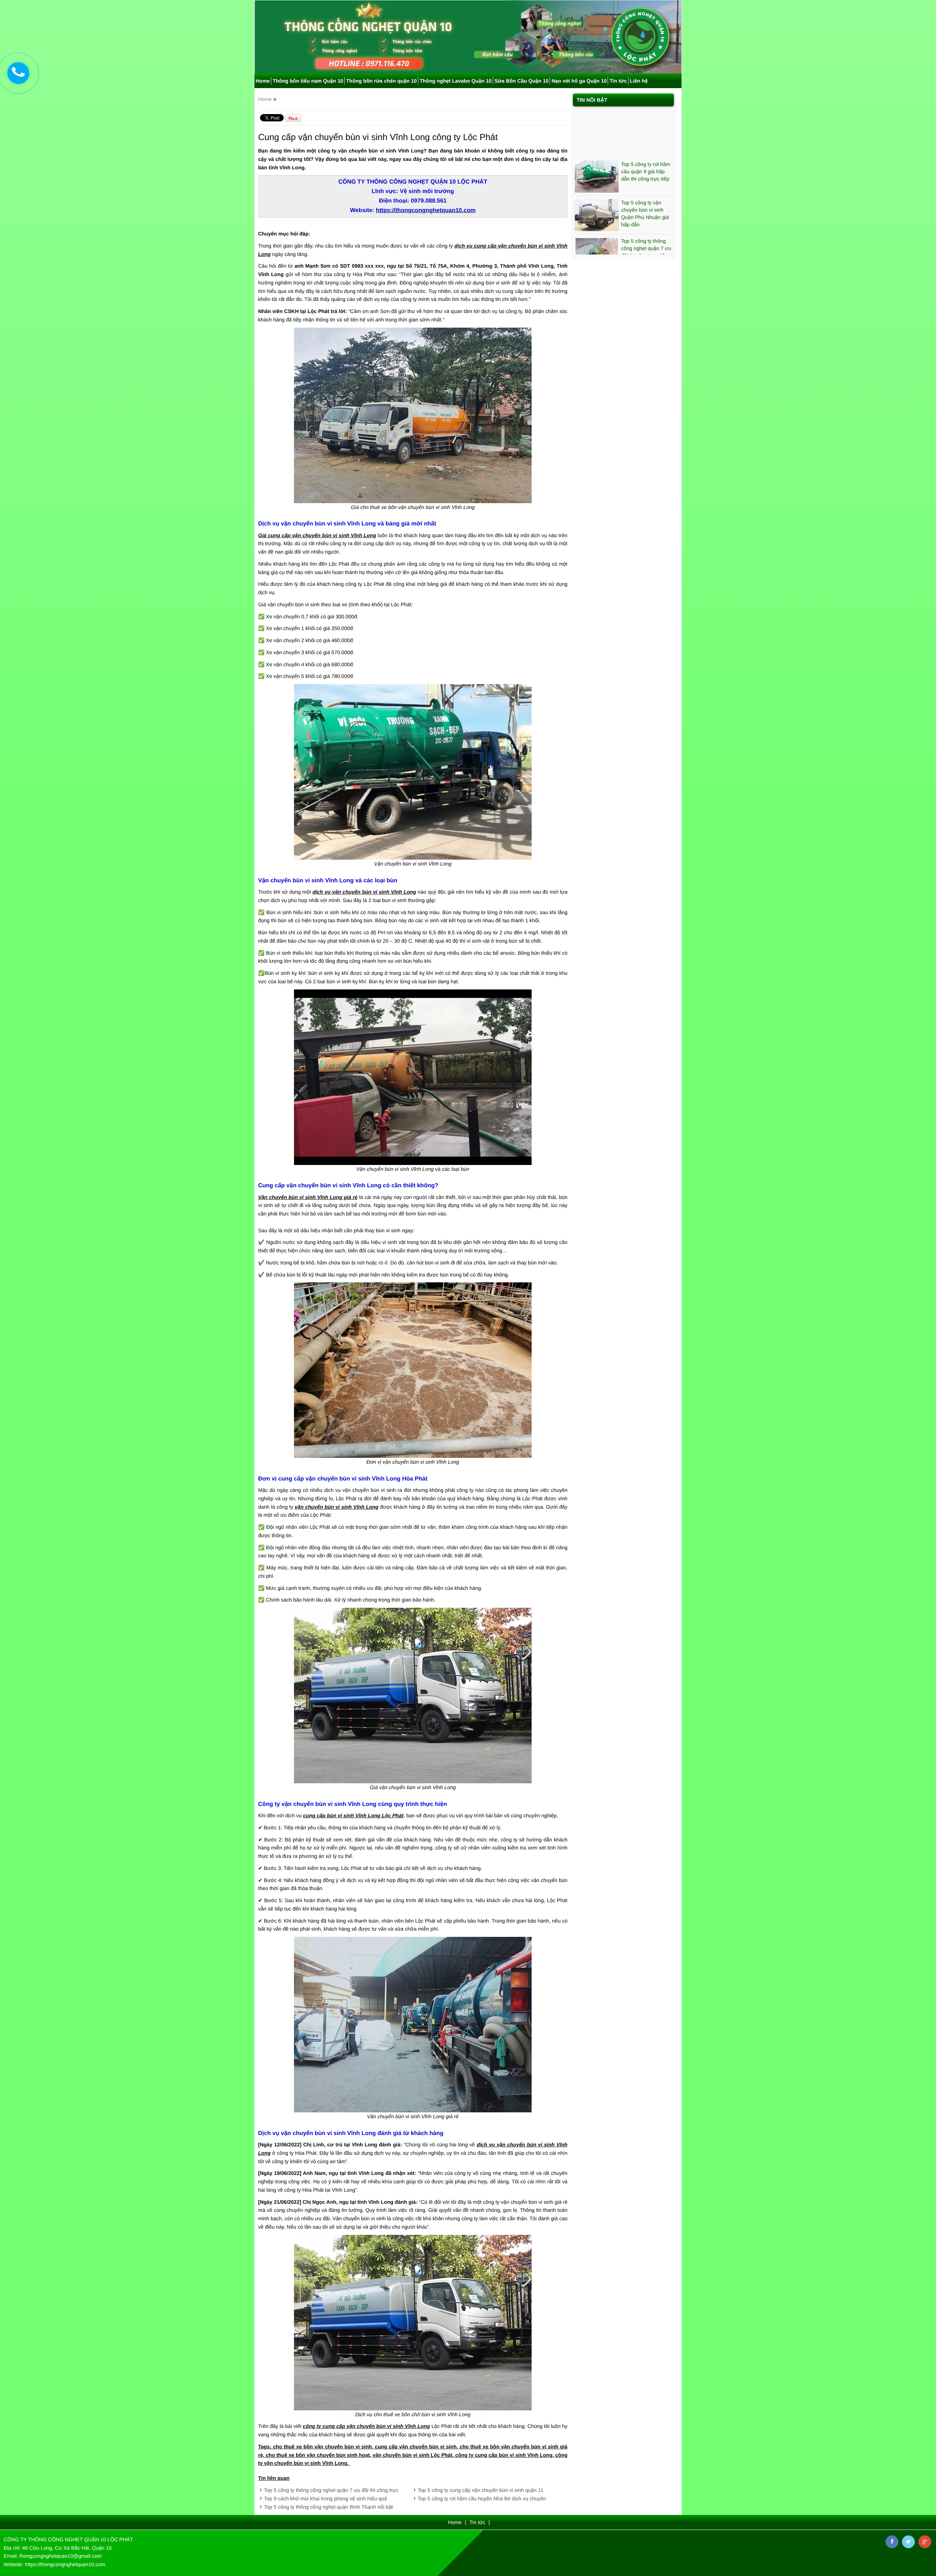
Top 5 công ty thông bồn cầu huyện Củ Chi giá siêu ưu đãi (647, 231)
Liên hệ (639, 81)
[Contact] (18, 73)
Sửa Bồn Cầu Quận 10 (522, 81)
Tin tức (618, 81)
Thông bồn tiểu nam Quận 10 (308, 81)
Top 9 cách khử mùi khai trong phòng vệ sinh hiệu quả (325, 2498)
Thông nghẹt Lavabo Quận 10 (456, 81)
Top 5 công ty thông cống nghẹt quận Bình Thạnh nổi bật (328, 2507)
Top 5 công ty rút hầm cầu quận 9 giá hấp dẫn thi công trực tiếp (646, 119)
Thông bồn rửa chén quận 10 (382, 81)
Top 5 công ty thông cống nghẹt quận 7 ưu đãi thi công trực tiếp (646, 196)
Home (263, 81)
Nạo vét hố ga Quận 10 (579, 81)
